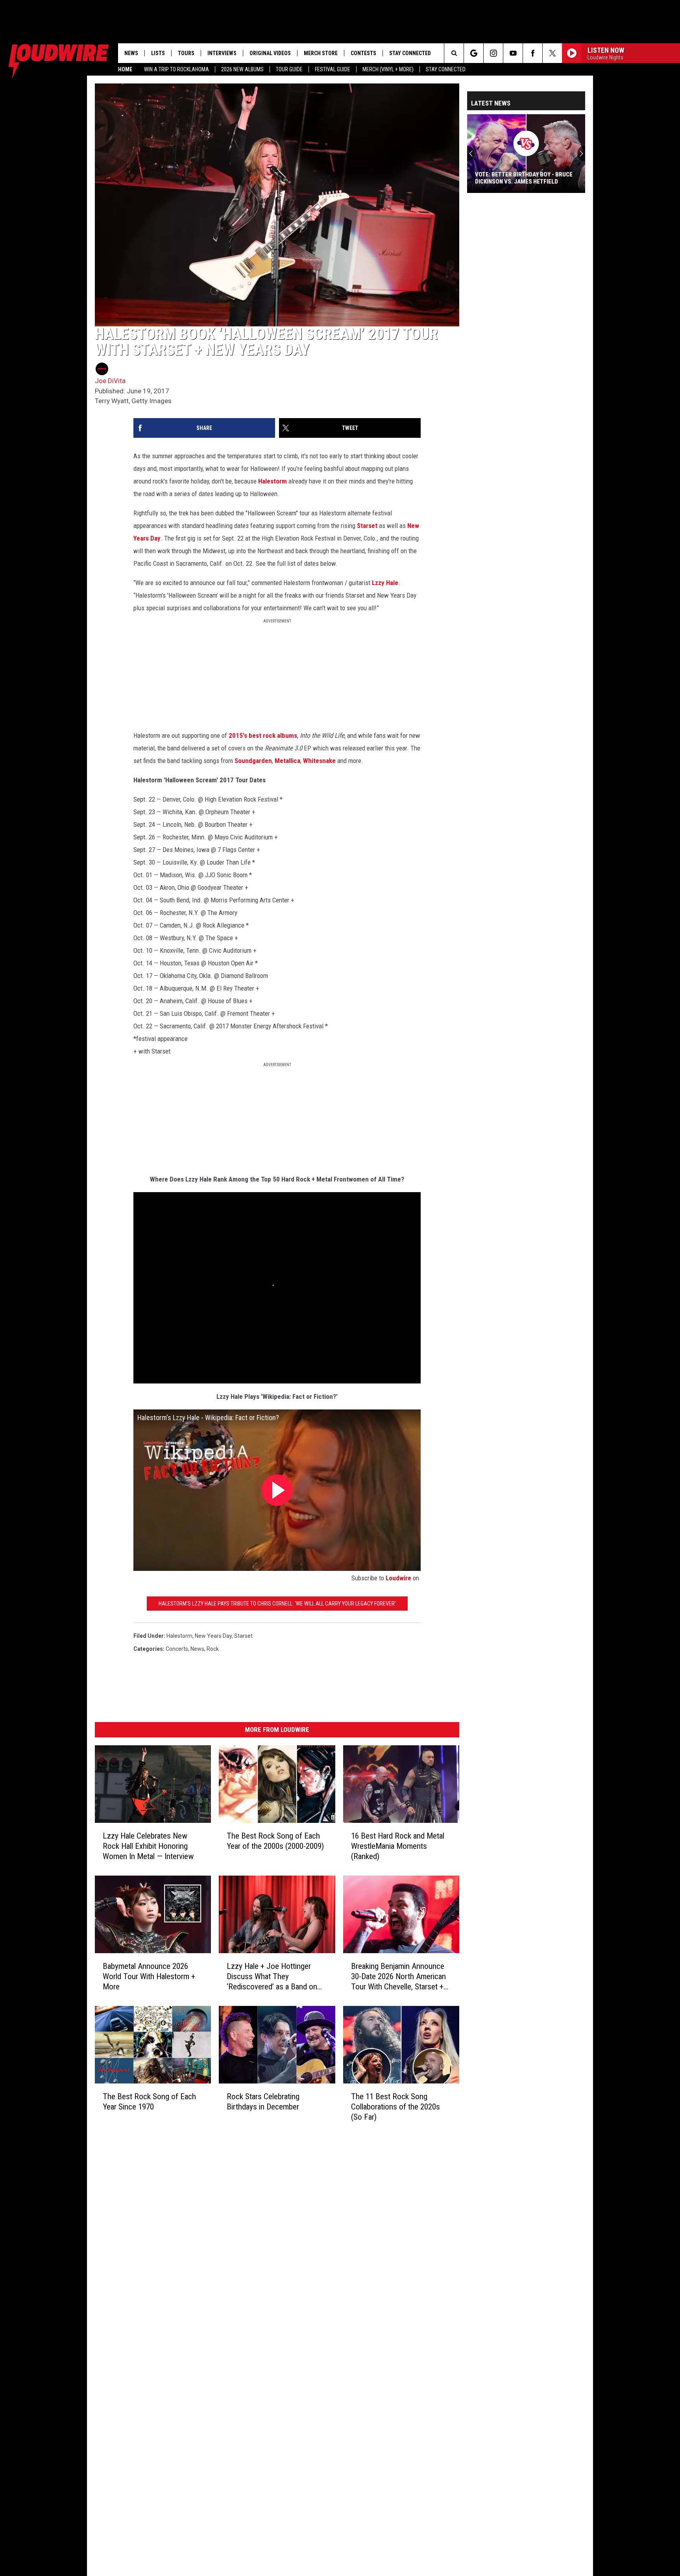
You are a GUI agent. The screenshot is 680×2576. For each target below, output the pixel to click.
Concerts (177, 1649)
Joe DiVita (110, 381)
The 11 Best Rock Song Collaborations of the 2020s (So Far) (395, 2106)
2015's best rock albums (263, 735)
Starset (367, 526)
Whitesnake (319, 761)
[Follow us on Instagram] (493, 53)
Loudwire (398, 1578)
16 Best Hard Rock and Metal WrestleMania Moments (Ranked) (398, 1846)
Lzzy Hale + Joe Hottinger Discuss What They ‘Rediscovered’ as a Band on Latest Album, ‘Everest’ (272, 1977)
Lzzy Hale (385, 583)
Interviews (222, 53)
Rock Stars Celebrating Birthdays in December (263, 2101)
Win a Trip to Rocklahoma (176, 69)
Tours (186, 53)
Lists (158, 53)
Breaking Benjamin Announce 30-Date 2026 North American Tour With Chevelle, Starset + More (398, 1977)
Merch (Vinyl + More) (388, 69)
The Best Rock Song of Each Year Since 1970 (149, 2101)
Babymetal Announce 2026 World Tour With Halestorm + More (149, 1976)
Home (125, 69)
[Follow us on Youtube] (513, 53)
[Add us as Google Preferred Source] (474, 53)
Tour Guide (289, 69)
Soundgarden (253, 761)
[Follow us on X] (552, 53)
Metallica (287, 761)
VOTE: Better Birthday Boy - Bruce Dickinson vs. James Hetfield (524, 178)
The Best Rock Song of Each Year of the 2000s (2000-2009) (275, 1841)
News (131, 53)
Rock (213, 1649)
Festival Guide (333, 69)
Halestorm (273, 481)
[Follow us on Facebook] (533, 53)
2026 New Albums (242, 69)
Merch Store (321, 53)
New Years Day (213, 1636)
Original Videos (270, 53)
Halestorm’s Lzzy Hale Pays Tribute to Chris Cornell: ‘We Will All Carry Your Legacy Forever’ (277, 1604)
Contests (363, 53)
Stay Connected (446, 69)
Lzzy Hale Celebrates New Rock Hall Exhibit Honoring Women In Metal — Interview (148, 1846)
